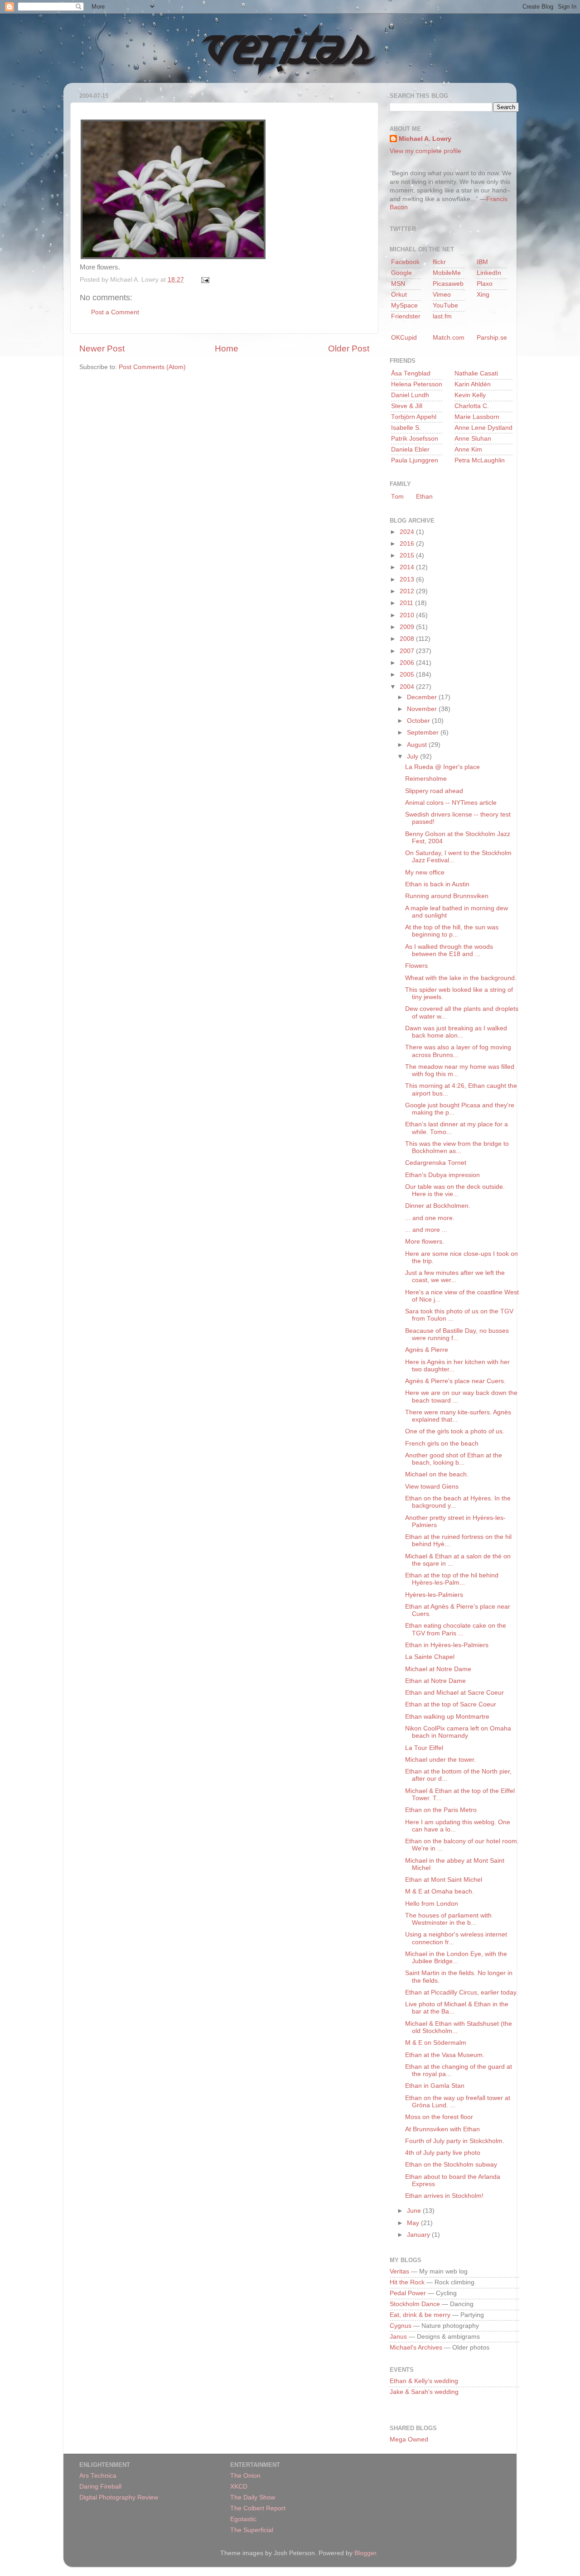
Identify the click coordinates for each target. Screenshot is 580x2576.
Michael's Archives (416, 2348)
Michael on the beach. (437, 1474)
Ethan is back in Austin (437, 884)
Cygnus (401, 2326)
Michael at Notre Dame (438, 1669)
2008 (408, 639)
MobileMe (447, 273)
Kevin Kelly (470, 395)
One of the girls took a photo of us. (455, 1431)
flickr (439, 262)
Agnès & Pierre (427, 1350)
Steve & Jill (407, 406)
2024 (408, 532)
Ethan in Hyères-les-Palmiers (447, 1645)
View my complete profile (425, 151)
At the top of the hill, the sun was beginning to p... (452, 931)
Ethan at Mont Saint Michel (444, 1880)
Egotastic (243, 2519)
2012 (408, 591)
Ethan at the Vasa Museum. (445, 2055)
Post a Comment (115, 312)
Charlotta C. (472, 406)
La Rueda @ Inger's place (442, 767)
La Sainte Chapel (430, 1657)
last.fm (442, 316)
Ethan (424, 497)
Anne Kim (468, 449)
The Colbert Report (258, 2508)
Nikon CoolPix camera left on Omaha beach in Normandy (458, 1732)
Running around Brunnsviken (447, 896)
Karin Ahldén (473, 384)
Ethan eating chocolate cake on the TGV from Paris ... (456, 1629)
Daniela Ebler (410, 449)
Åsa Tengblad (411, 373)
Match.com (449, 338)
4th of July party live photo (443, 2153)
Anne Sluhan (473, 439)
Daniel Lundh (410, 395)
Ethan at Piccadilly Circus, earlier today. (462, 1992)
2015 (408, 555)
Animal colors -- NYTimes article (451, 803)
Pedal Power (408, 2293)
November (423, 709)
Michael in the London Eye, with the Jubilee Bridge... (456, 1958)
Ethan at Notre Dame (435, 1681)
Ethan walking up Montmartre (447, 1717)
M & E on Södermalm (436, 2043)
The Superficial (252, 2530)
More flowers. (425, 1242)
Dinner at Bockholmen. (438, 1206)
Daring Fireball (100, 2487)
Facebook (405, 262)
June (415, 2211)
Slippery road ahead (434, 791)
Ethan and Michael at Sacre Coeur (454, 1693)
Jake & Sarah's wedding (424, 2392)
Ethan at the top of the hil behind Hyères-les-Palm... (452, 1579)
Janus (398, 2337)
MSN (398, 284)
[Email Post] (204, 280)
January (419, 2235)
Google (401, 273)
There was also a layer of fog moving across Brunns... (458, 1051)
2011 (407, 603)
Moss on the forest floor (439, 2117)
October (419, 721)
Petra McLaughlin (480, 460)
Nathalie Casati (476, 373)
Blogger (365, 2553)
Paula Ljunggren (415, 460)
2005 (408, 675)
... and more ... (426, 1230)
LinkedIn (489, 273)
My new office (425, 872)
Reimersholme (426, 779)
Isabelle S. (406, 428)
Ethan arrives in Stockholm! (444, 2196)
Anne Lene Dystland (483, 428)
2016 (408, 544)
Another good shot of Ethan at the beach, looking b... (454, 1459)
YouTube (445, 305)
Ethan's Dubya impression (442, 1175)
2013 (408, 579)
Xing (483, 295)
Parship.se (492, 338)
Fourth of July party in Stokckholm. (455, 2141)
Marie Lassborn (477, 417)
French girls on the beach (442, 1444)
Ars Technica (98, 2476)
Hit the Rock (407, 2282)
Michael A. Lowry (425, 139)
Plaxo (485, 284)
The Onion (245, 2476)
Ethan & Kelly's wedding (424, 2381)
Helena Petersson (417, 384)
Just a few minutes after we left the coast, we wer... (455, 1276)
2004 (408, 687)
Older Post (349, 348)
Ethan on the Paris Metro (441, 1810)
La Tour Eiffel (424, 1748)
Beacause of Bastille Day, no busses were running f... (457, 1334)
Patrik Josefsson (415, 439)
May (414, 2223)
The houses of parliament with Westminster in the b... (448, 1919)
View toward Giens (432, 1487)
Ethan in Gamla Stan (435, 2086)
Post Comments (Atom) (152, 367)
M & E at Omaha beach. (440, 1891)
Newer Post (102, 348)
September (424, 733)
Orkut (399, 295)
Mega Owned (409, 2439)
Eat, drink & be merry (420, 2315)
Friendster (406, 316)
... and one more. (430, 1218)
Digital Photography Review (119, 2497)
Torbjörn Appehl (414, 417)
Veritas (399, 2271)
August (418, 745)
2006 (408, 663)
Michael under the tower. (440, 1760)
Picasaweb (448, 284)
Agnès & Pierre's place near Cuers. (455, 1381)
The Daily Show (253, 2497)
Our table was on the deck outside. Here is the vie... (455, 1190)
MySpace (404, 305)
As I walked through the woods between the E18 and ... (449, 950)
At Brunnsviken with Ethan (442, 2129)
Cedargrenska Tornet (436, 1163)
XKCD (239, 2487)
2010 (408, 615)
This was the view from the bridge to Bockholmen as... (457, 1147)
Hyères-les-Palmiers (434, 1595)
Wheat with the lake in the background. (461, 978)
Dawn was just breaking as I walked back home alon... (456, 1032)
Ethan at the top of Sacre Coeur (451, 1704)
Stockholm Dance (415, 2304)
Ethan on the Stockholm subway (451, 2165)
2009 (408, 627)
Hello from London (432, 1904)
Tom (397, 497)
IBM (482, 262)
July (413, 757)
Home (227, 348)
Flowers (416, 966)
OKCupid (404, 338)
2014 (408, 567)
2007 (408, 651)
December (423, 697)
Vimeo (442, 295)
